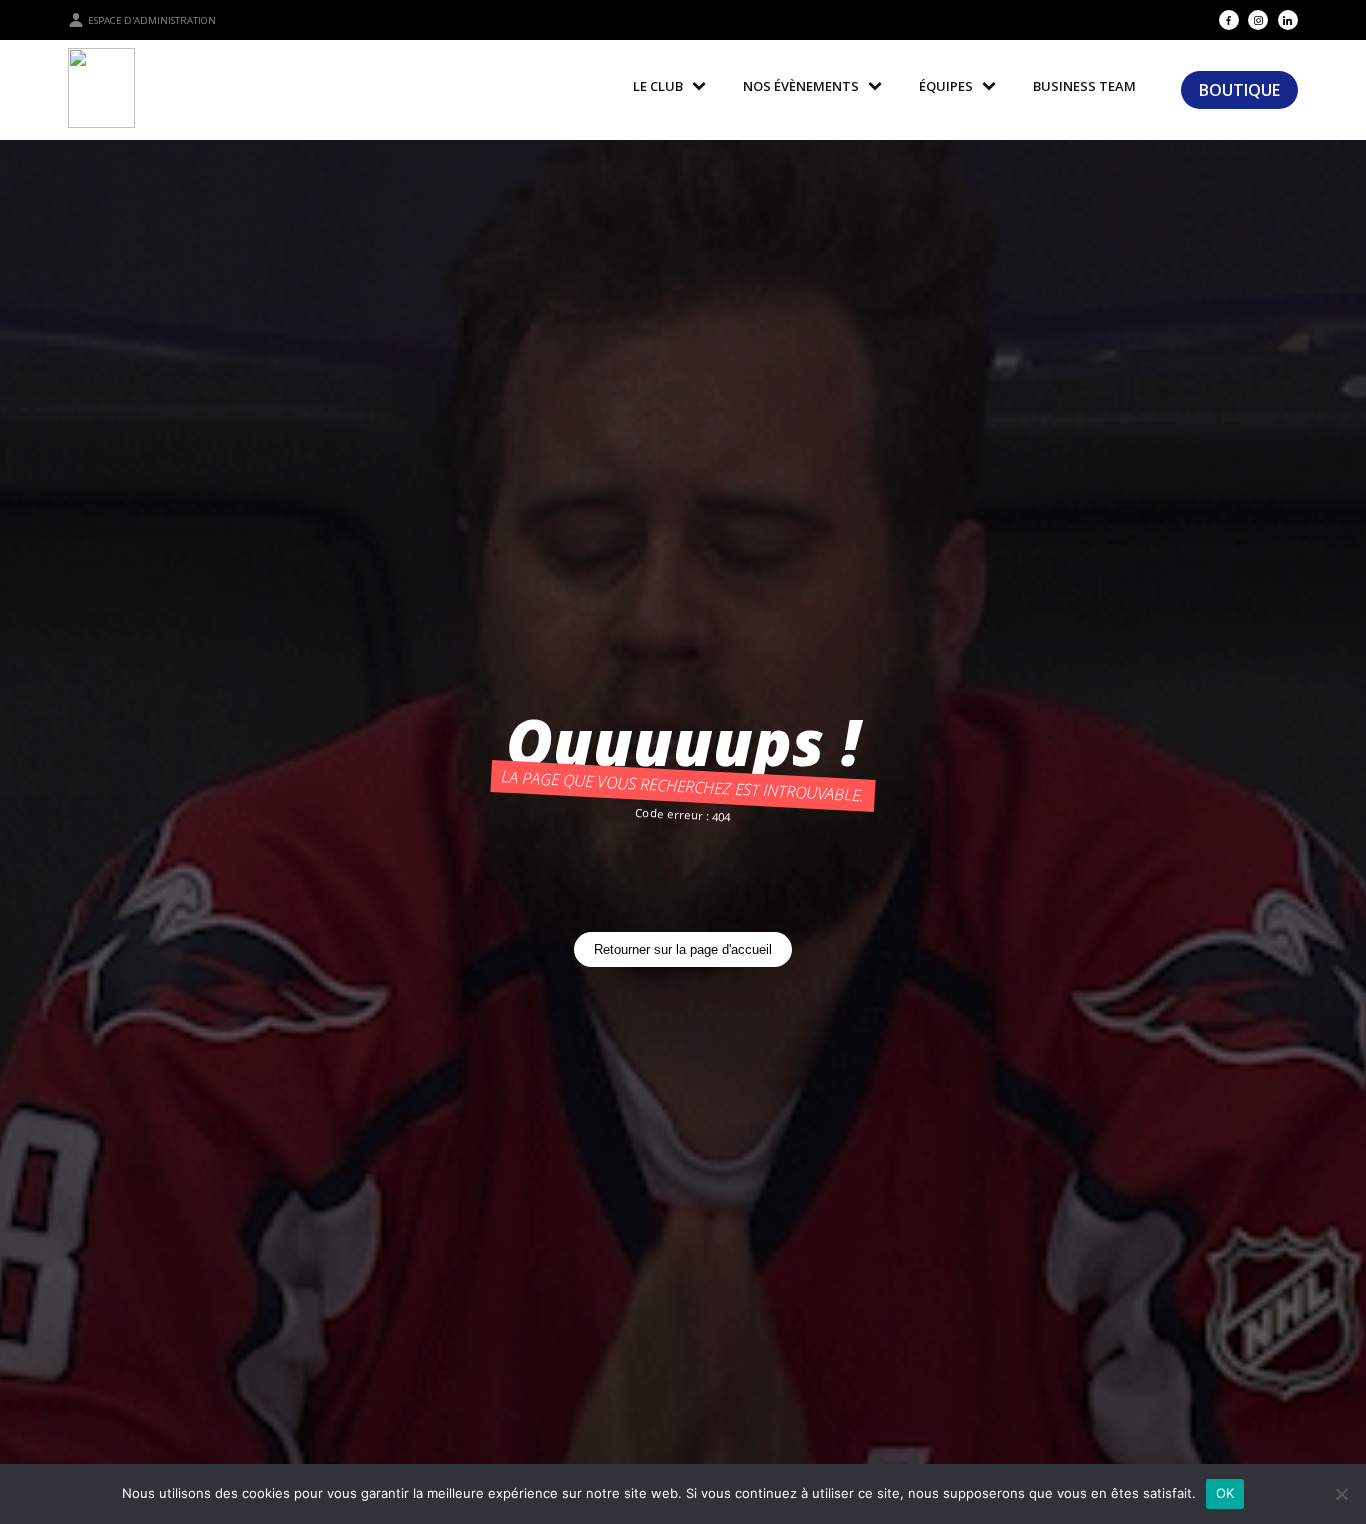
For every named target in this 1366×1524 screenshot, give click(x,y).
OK (1225, 1493)
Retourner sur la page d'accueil (683, 949)
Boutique (1239, 90)
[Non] (1341, 1494)
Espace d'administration (152, 20)
